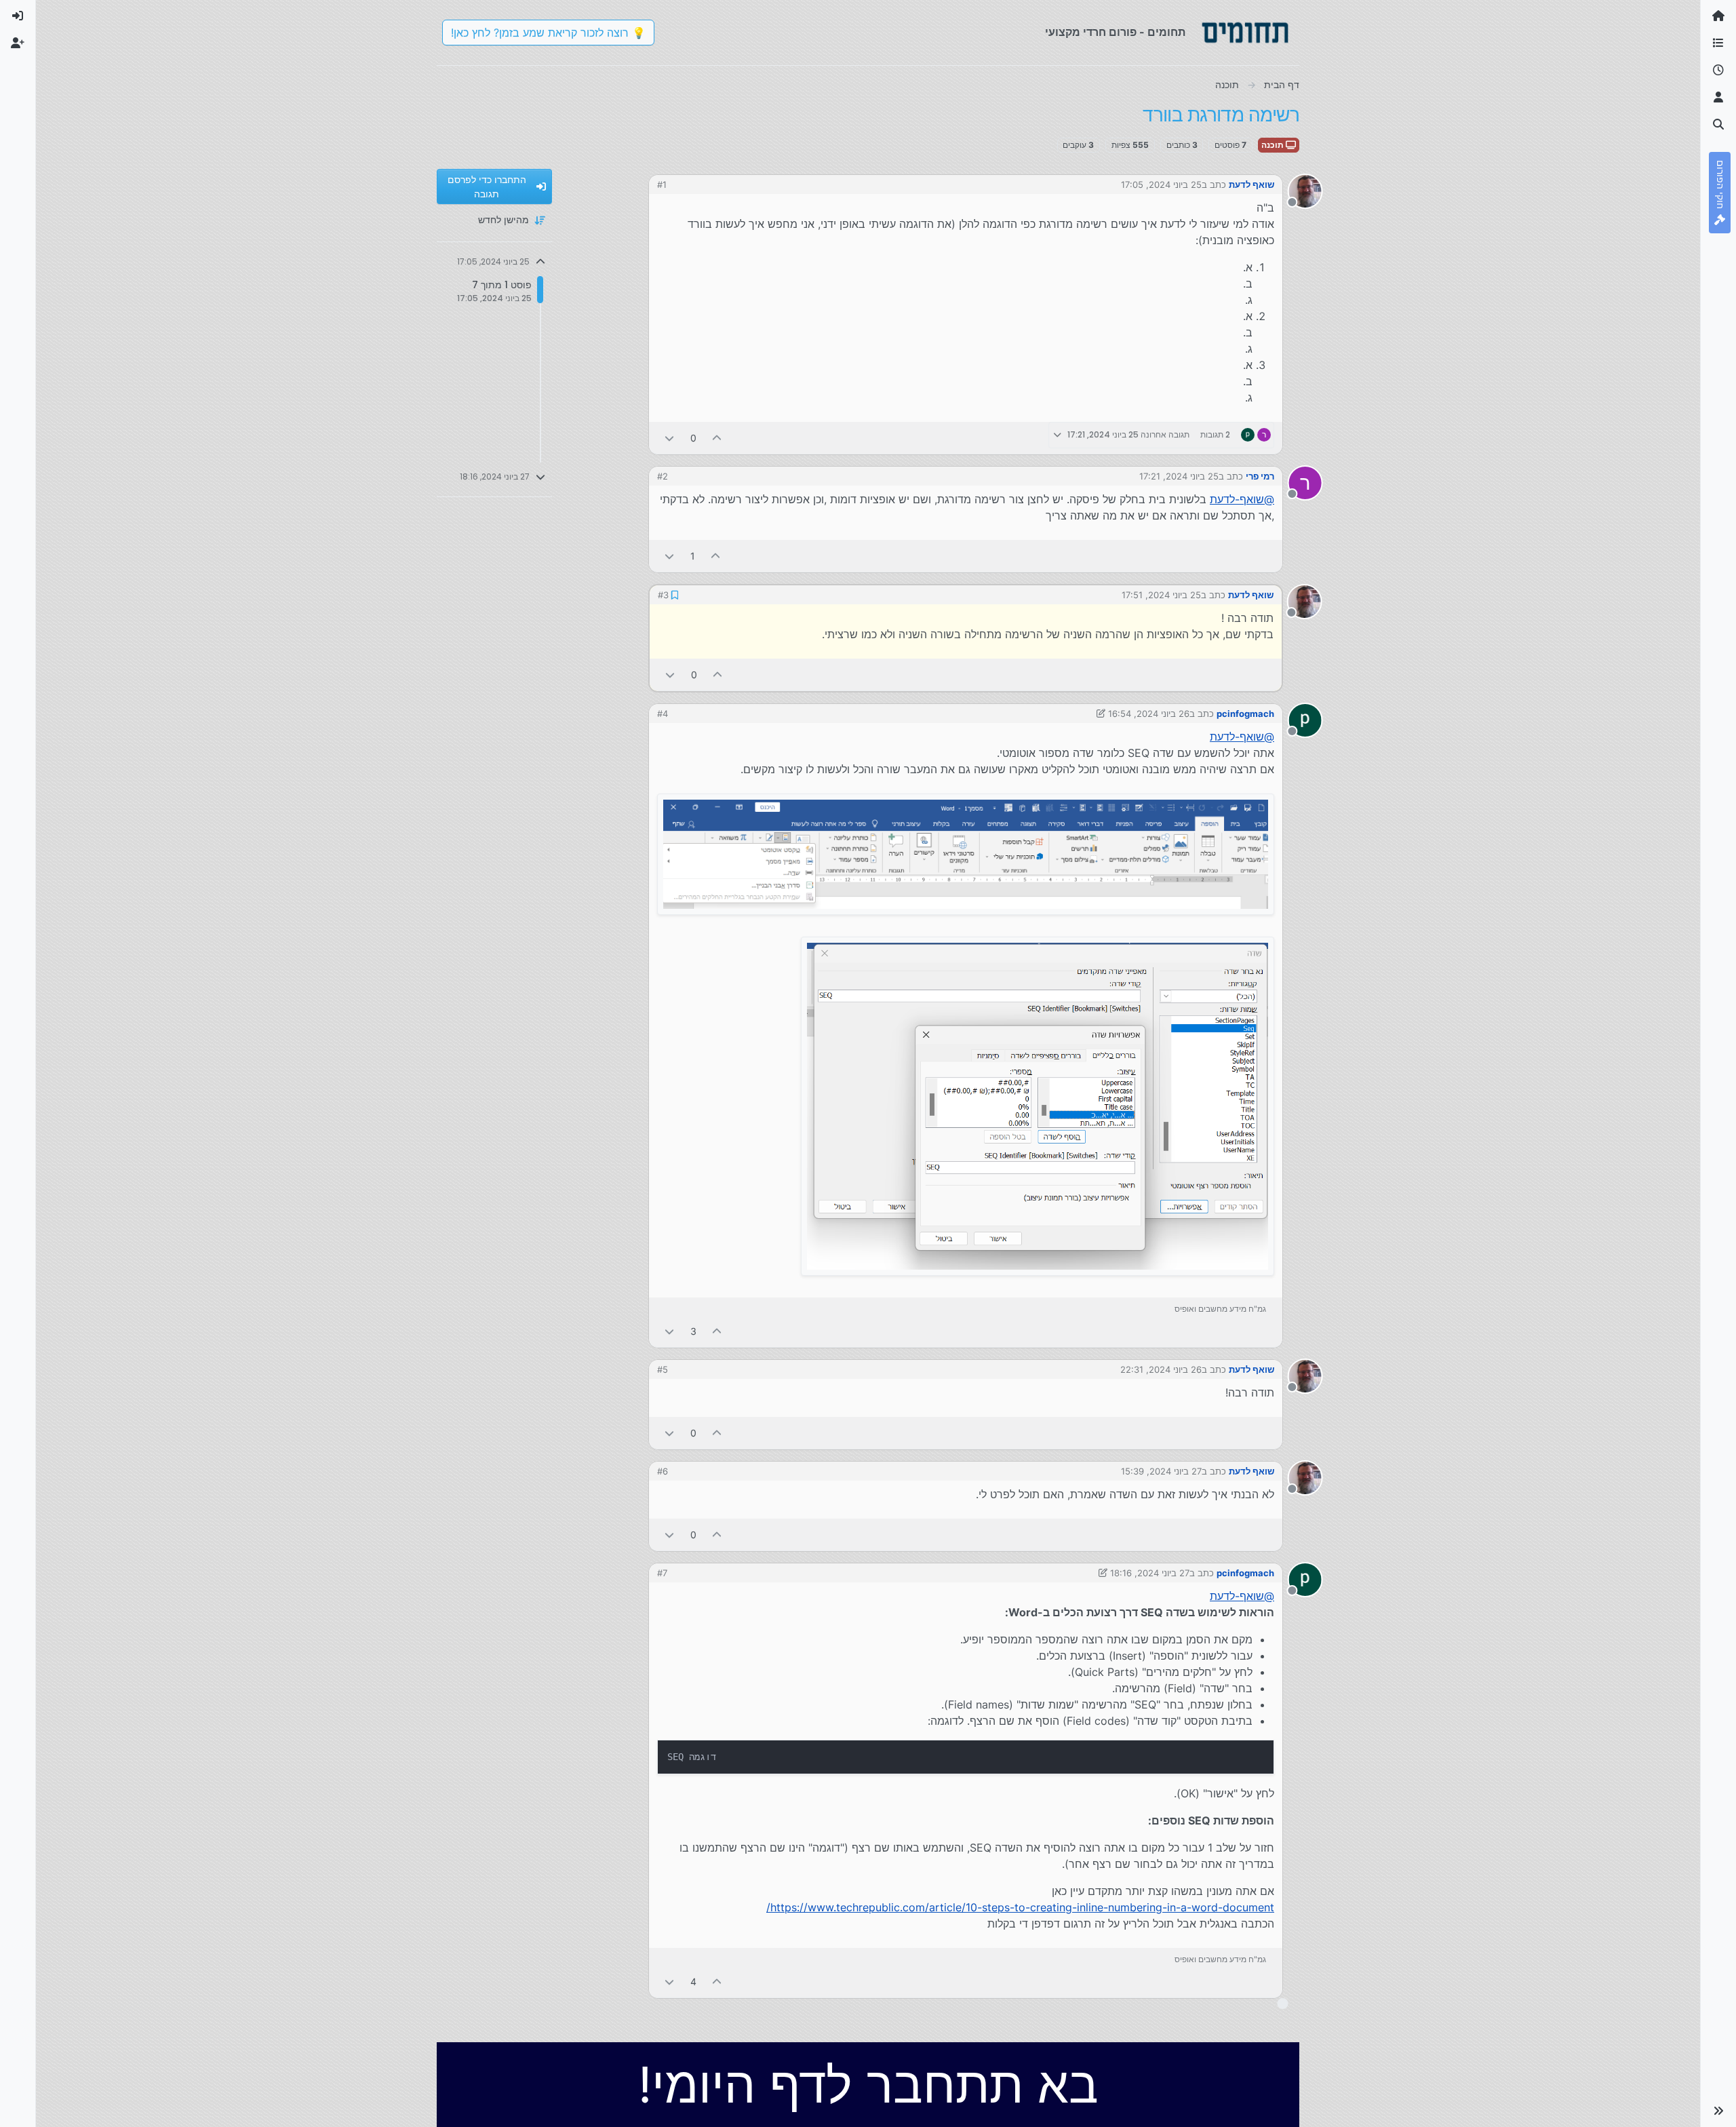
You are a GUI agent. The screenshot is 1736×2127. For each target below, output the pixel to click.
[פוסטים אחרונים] (1718, 71)
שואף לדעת (1251, 184)
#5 (663, 1369)
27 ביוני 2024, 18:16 (1150, 1573)
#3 (663, 595)
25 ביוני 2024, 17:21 (1179, 476)
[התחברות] (18, 16)
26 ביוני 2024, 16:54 (1149, 714)
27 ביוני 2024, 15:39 (1161, 1471)
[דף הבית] (1718, 16)
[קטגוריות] (1718, 43)
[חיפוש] (1718, 125)
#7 (662, 1573)
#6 (663, 1471)
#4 (663, 714)
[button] (1718, 2111)
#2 (663, 476)
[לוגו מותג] (1245, 33)
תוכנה (1274, 145)
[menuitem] (18, 16)
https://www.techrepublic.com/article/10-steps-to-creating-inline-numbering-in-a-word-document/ (1020, 1907)
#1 (662, 184)
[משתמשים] (1718, 98)
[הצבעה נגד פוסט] (669, 438)
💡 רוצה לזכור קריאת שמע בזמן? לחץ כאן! (548, 33)
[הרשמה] (18, 43)
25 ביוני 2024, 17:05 (1161, 184)
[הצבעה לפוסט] (717, 438)
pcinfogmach (1245, 714)
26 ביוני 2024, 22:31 (1161, 1369)
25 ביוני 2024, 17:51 (1161, 595)
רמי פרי (1260, 476)
